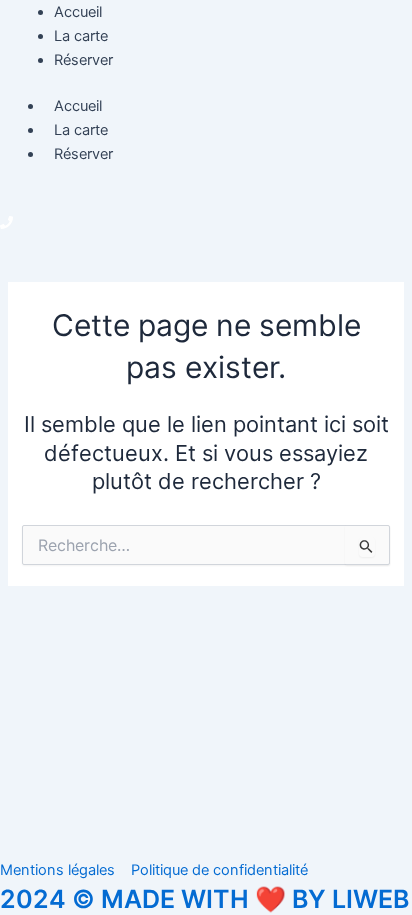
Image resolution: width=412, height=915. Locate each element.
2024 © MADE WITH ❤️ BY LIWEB (204, 899)
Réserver (83, 154)
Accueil (78, 106)
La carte (81, 130)
